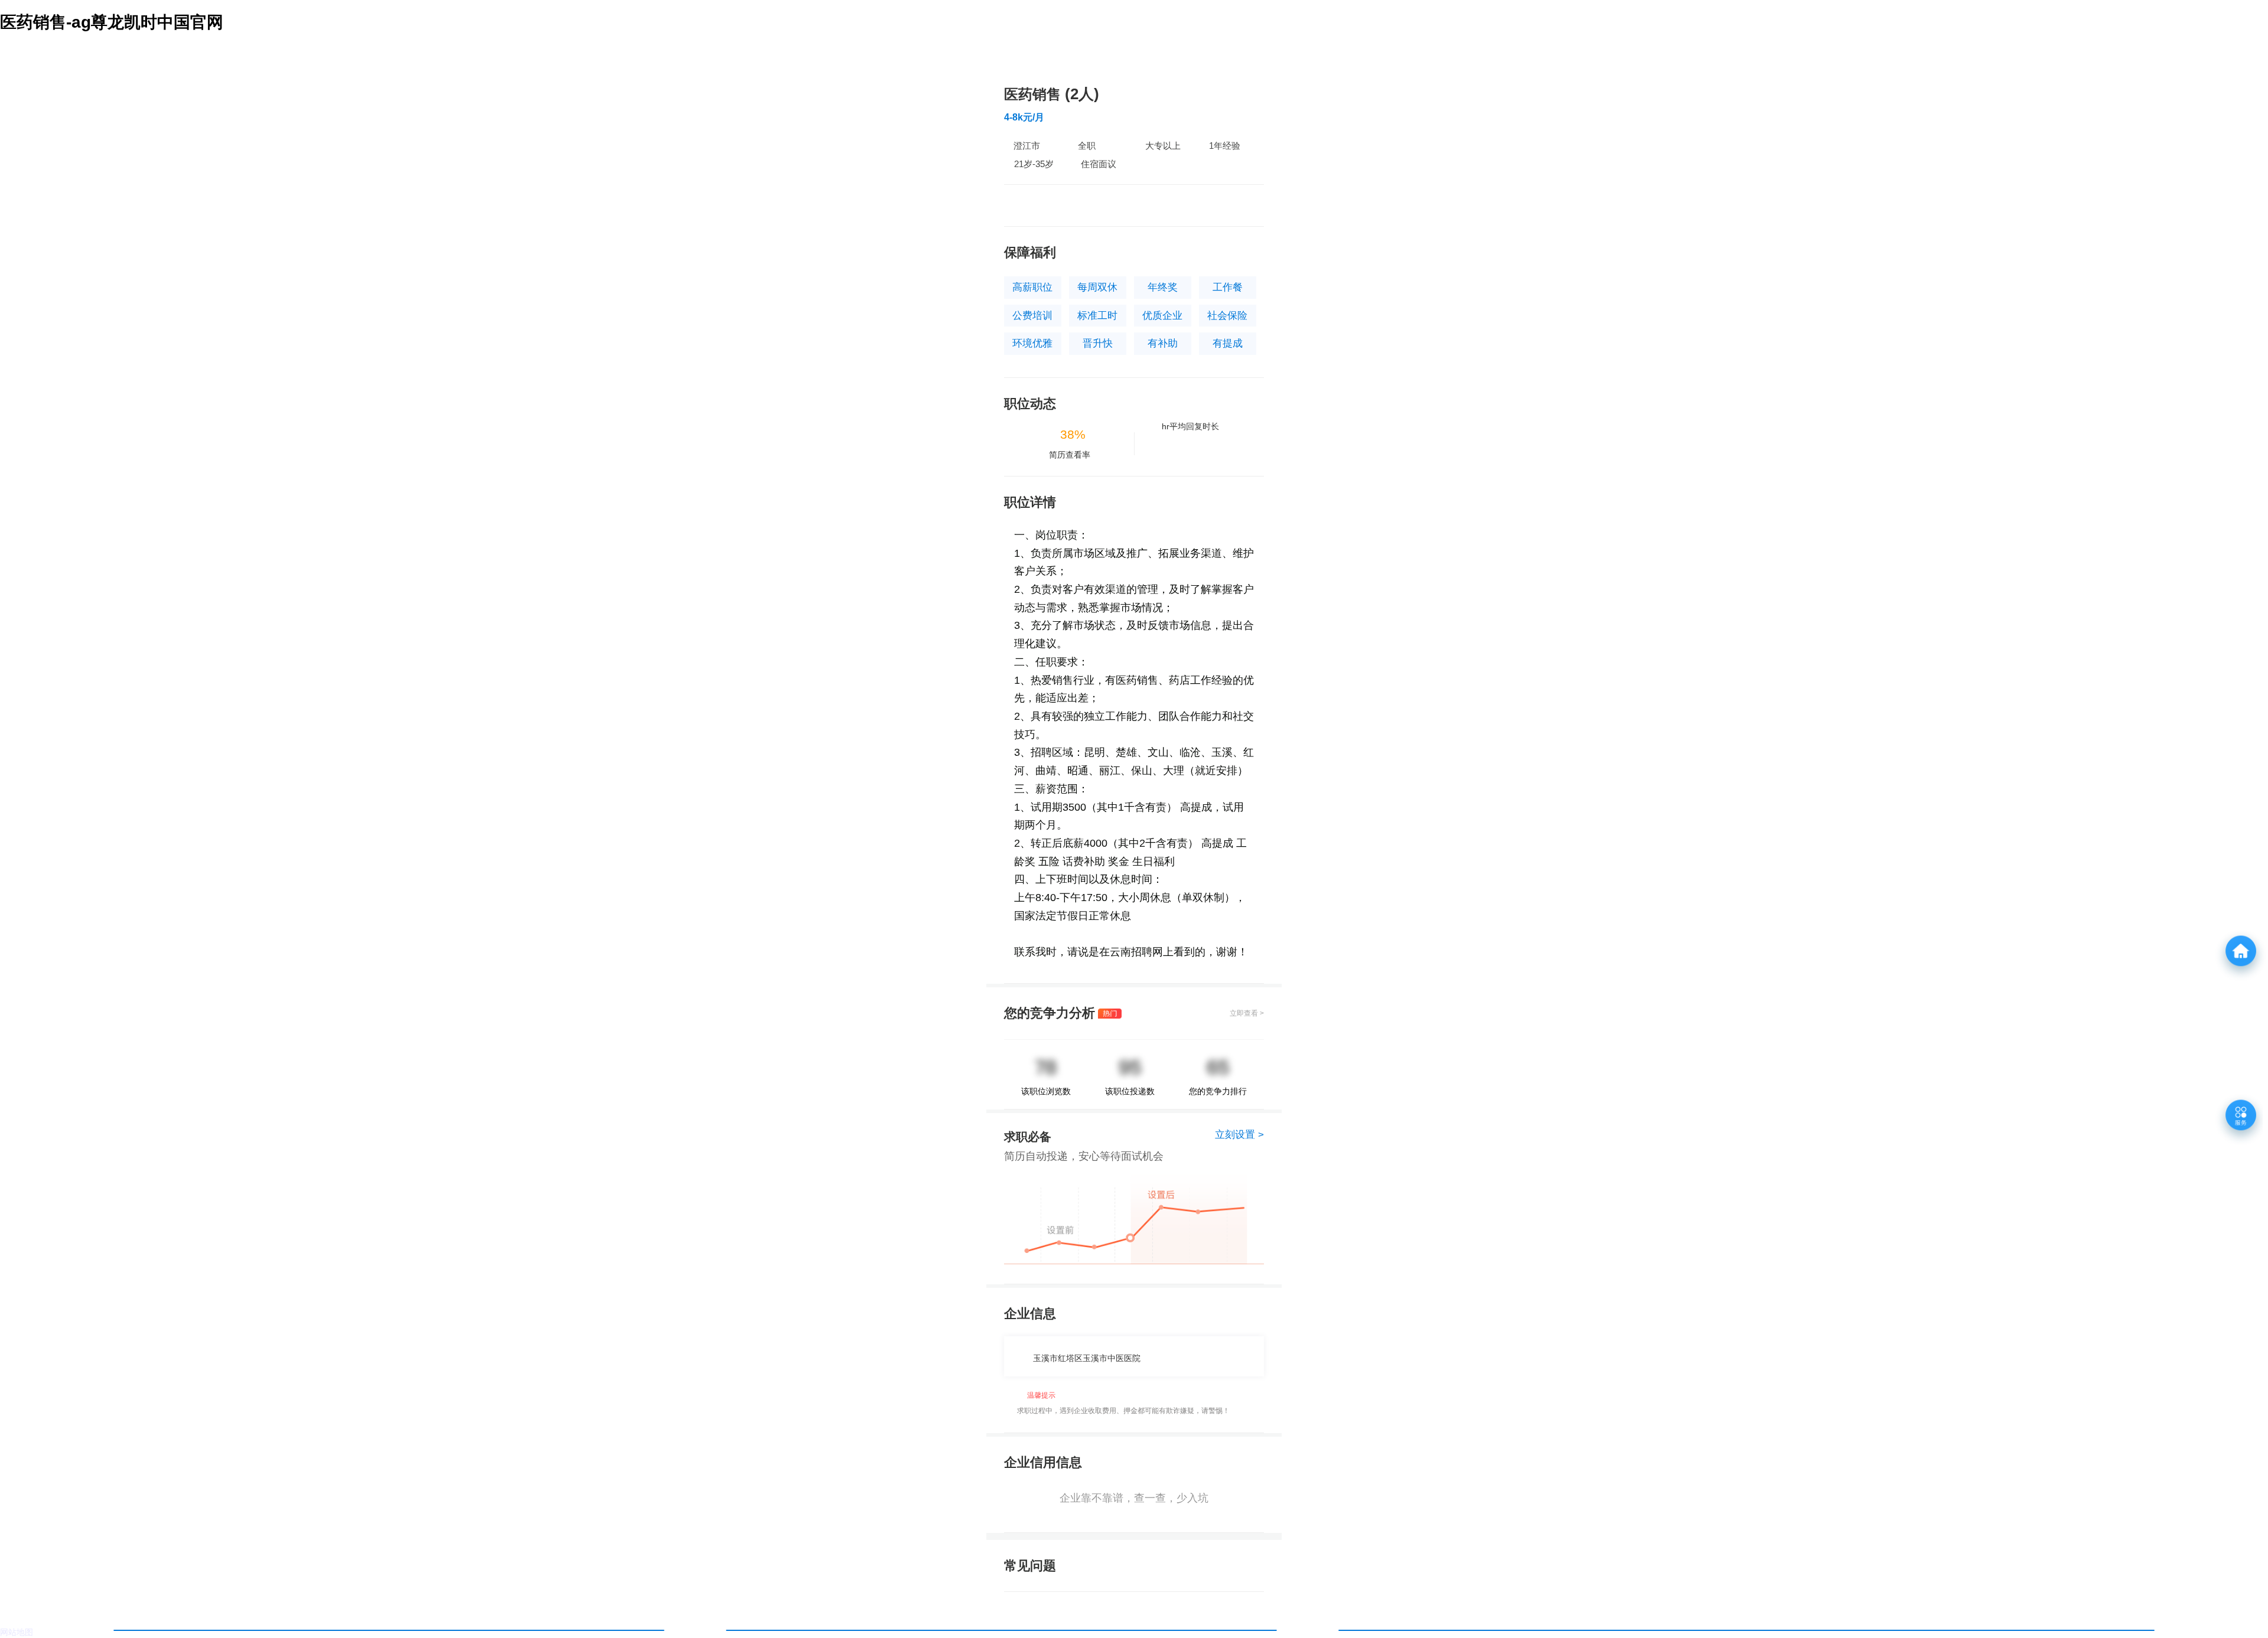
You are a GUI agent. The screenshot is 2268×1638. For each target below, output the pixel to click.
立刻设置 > (1239, 1135)
